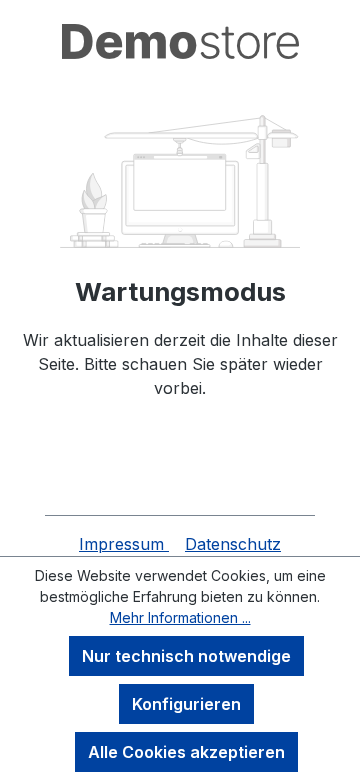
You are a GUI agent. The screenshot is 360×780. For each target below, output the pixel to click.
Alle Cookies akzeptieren (186, 752)
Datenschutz (233, 544)
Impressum (124, 544)
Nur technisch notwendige (186, 656)
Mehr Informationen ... (180, 617)
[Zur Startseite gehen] (180, 41)
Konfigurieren (186, 704)
